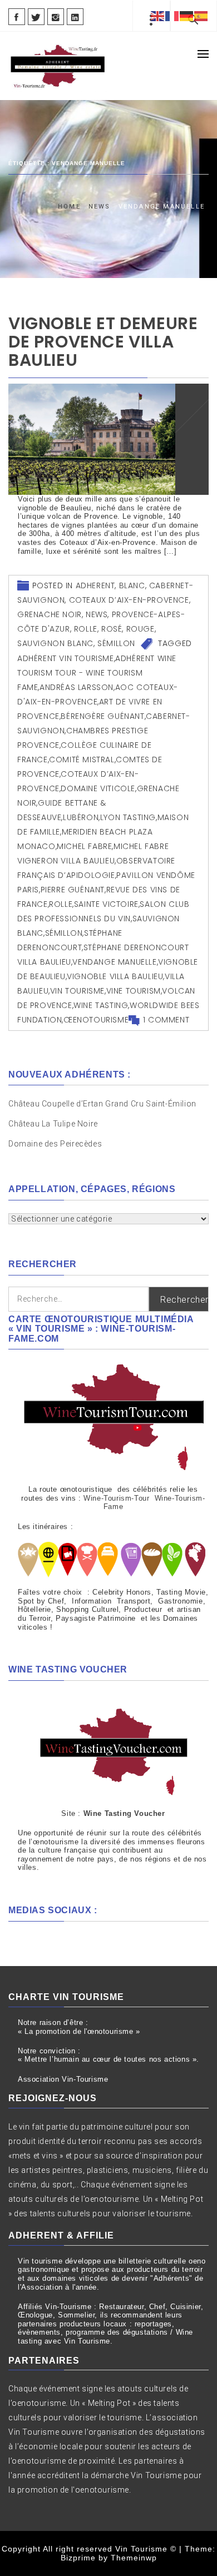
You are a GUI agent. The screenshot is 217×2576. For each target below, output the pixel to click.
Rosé (112, 629)
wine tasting (101, 1005)
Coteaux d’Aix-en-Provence (129, 600)
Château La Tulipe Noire (54, 1124)
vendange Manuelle (114, 962)
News (97, 614)
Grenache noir (50, 614)
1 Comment (166, 1020)
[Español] (201, 16)
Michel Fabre (84, 846)
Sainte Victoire (106, 904)
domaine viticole (98, 788)
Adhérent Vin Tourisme (66, 658)
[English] (158, 16)
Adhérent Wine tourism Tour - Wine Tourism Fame (97, 673)
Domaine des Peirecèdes (55, 1144)
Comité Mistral (82, 760)
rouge (140, 629)
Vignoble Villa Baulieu (115, 976)
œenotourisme (96, 1020)
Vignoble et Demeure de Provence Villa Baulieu (103, 342)
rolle (86, 629)
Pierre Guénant (73, 890)
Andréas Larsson (77, 687)
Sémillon (116, 643)
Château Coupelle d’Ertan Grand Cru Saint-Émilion (102, 1104)
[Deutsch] (187, 16)
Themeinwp (134, 2558)
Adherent (95, 585)
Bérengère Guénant (102, 716)
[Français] (172, 16)
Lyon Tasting (128, 817)
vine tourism (134, 991)
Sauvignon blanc (55, 643)
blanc (132, 585)
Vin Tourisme (77, 991)
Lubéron (81, 817)
